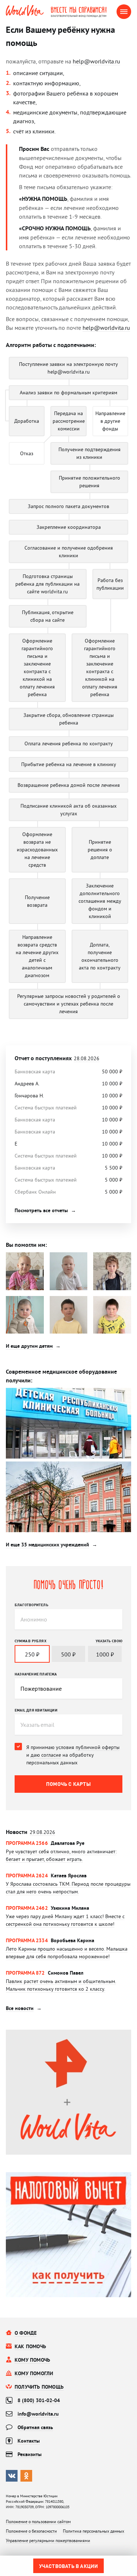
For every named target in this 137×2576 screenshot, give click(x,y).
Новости (31, 1832)
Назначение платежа (36, 1674)
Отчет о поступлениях (57, 1058)
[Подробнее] (68, 1856)
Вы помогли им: (26, 1245)
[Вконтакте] (12, 2476)
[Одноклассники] (26, 2476)
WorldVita (25, 11)
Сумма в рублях (31, 1641)
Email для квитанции (36, 1710)
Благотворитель (31, 1605)
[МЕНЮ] (124, 12)
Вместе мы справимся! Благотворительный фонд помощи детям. (84, 12)
